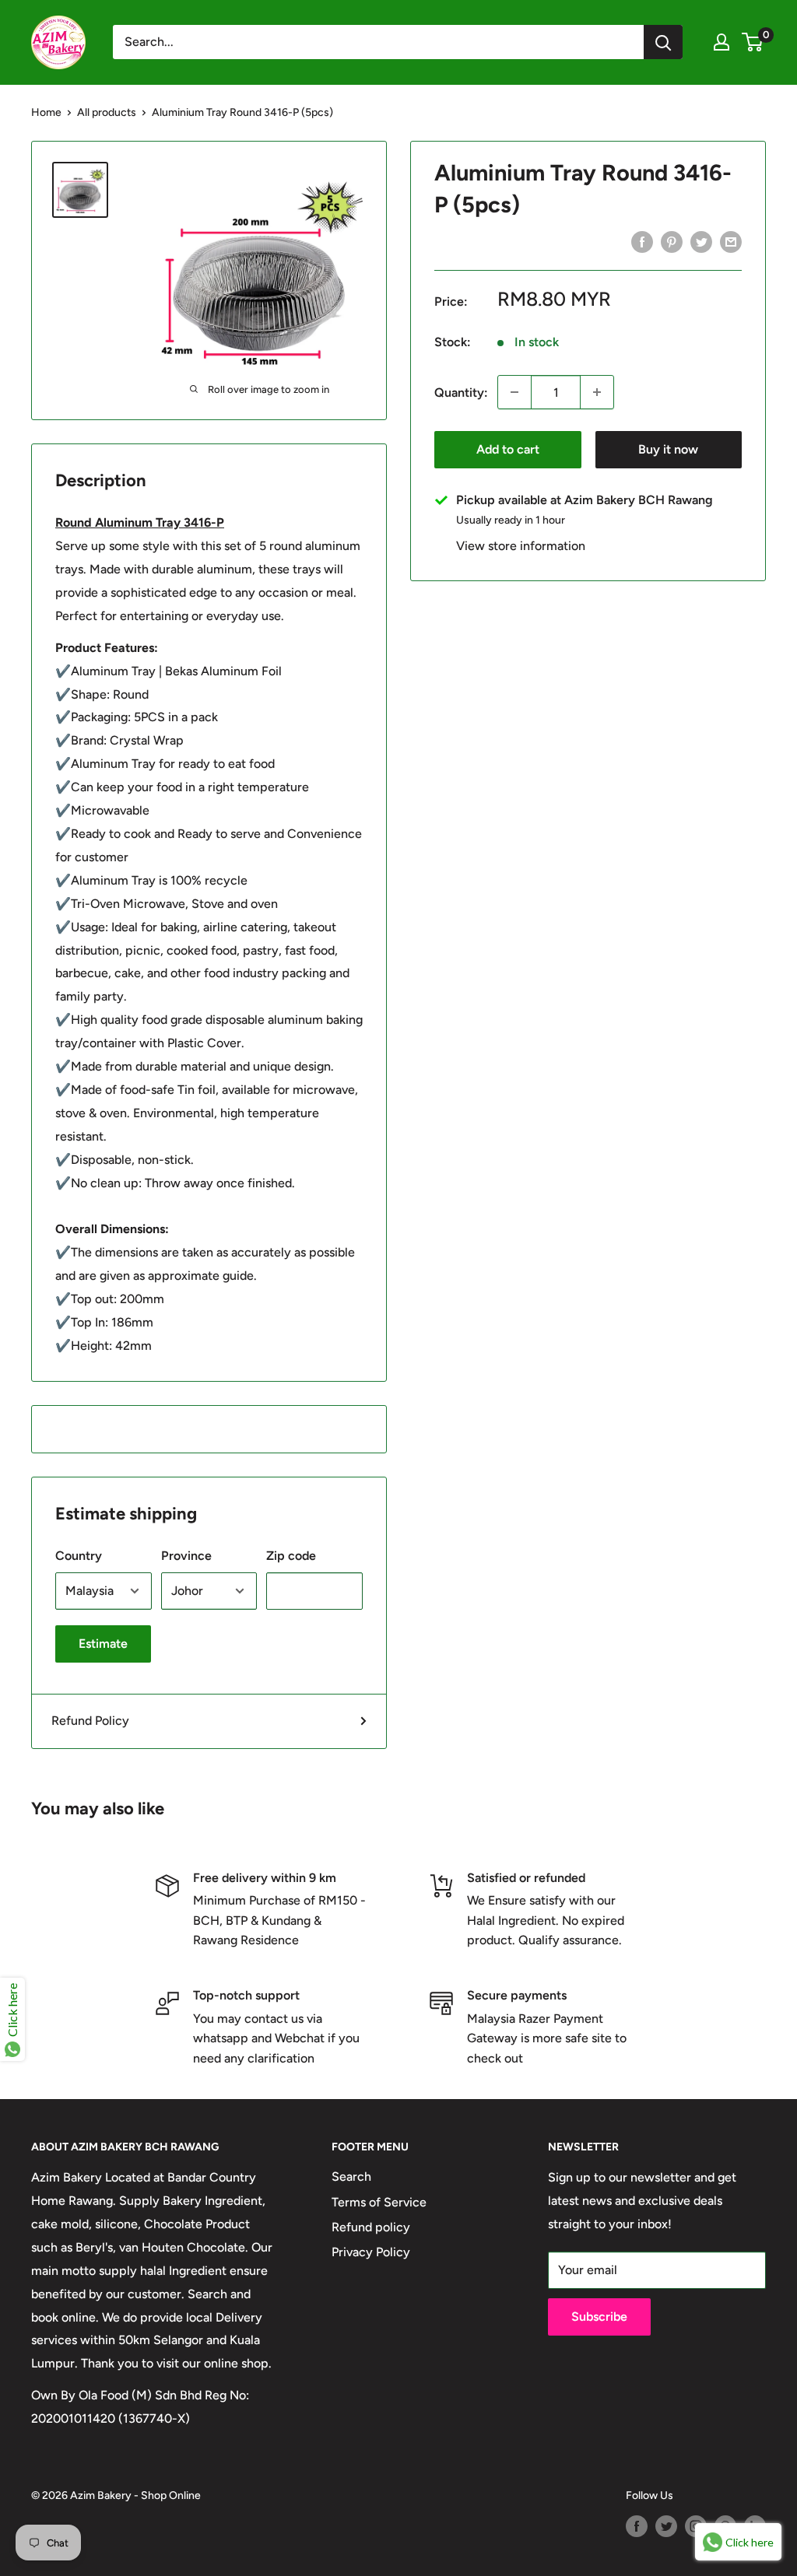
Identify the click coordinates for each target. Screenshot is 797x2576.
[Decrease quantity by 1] (514, 392)
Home (46, 112)
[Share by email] (731, 241)
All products (107, 112)
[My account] (722, 42)
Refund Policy (90, 1721)
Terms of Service (379, 2202)
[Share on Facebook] (642, 241)
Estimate (103, 1644)
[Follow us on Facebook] (637, 2526)
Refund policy (371, 2227)
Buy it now (668, 449)
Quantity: (461, 393)
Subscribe (599, 2317)
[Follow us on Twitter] (666, 2526)
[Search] (663, 42)
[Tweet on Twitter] (701, 241)
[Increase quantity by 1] (597, 392)
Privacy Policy (371, 2252)
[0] (753, 42)
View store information (521, 546)
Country (79, 1556)
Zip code (291, 1556)
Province (186, 1556)
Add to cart (508, 449)
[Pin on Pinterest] (672, 241)
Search (351, 2176)
